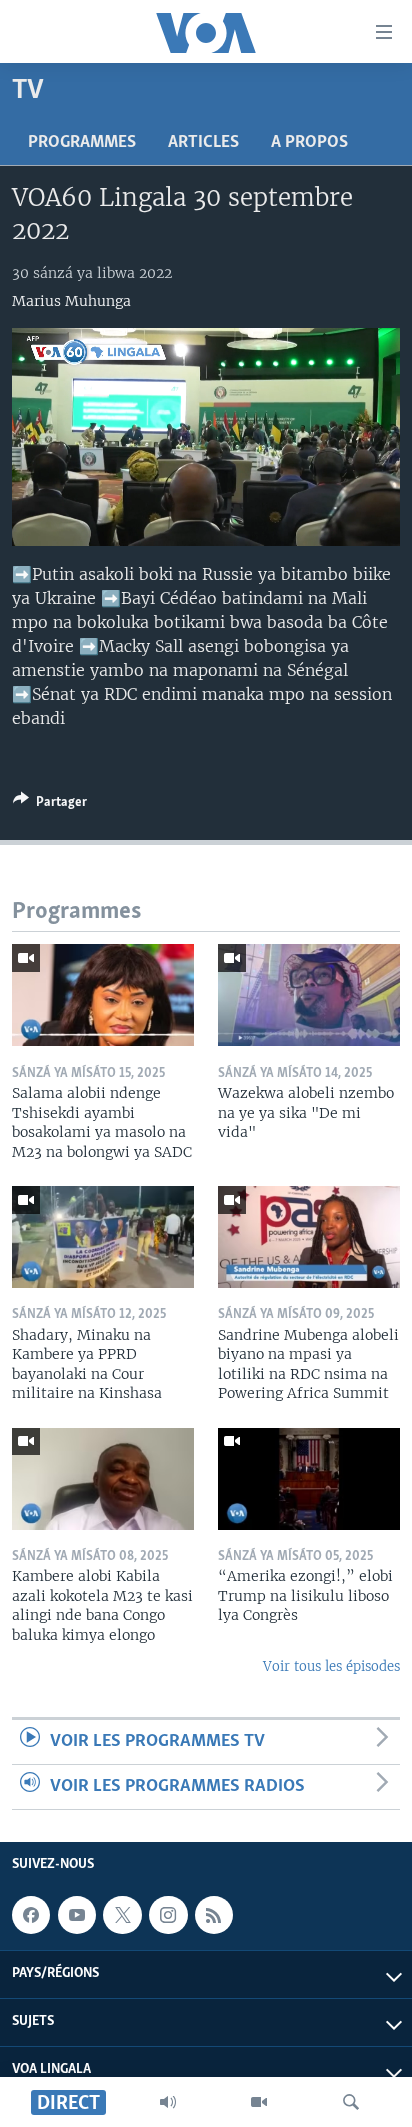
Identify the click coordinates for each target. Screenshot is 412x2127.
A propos (309, 143)
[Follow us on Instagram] (168, 1915)
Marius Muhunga (71, 301)
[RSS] (214, 1915)
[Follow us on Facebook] (31, 1915)
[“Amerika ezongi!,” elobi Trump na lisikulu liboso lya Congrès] (309, 1479)
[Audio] (168, 2102)
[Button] (50, 805)
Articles (203, 143)
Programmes (82, 143)
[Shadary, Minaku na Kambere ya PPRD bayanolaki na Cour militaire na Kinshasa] (103, 1237)
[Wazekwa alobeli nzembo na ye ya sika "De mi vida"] (309, 995)
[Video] (259, 2102)
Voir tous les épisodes (331, 1666)
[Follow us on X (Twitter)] (122, 1915)
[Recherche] (351, 2102)
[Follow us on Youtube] (77, 1915)
